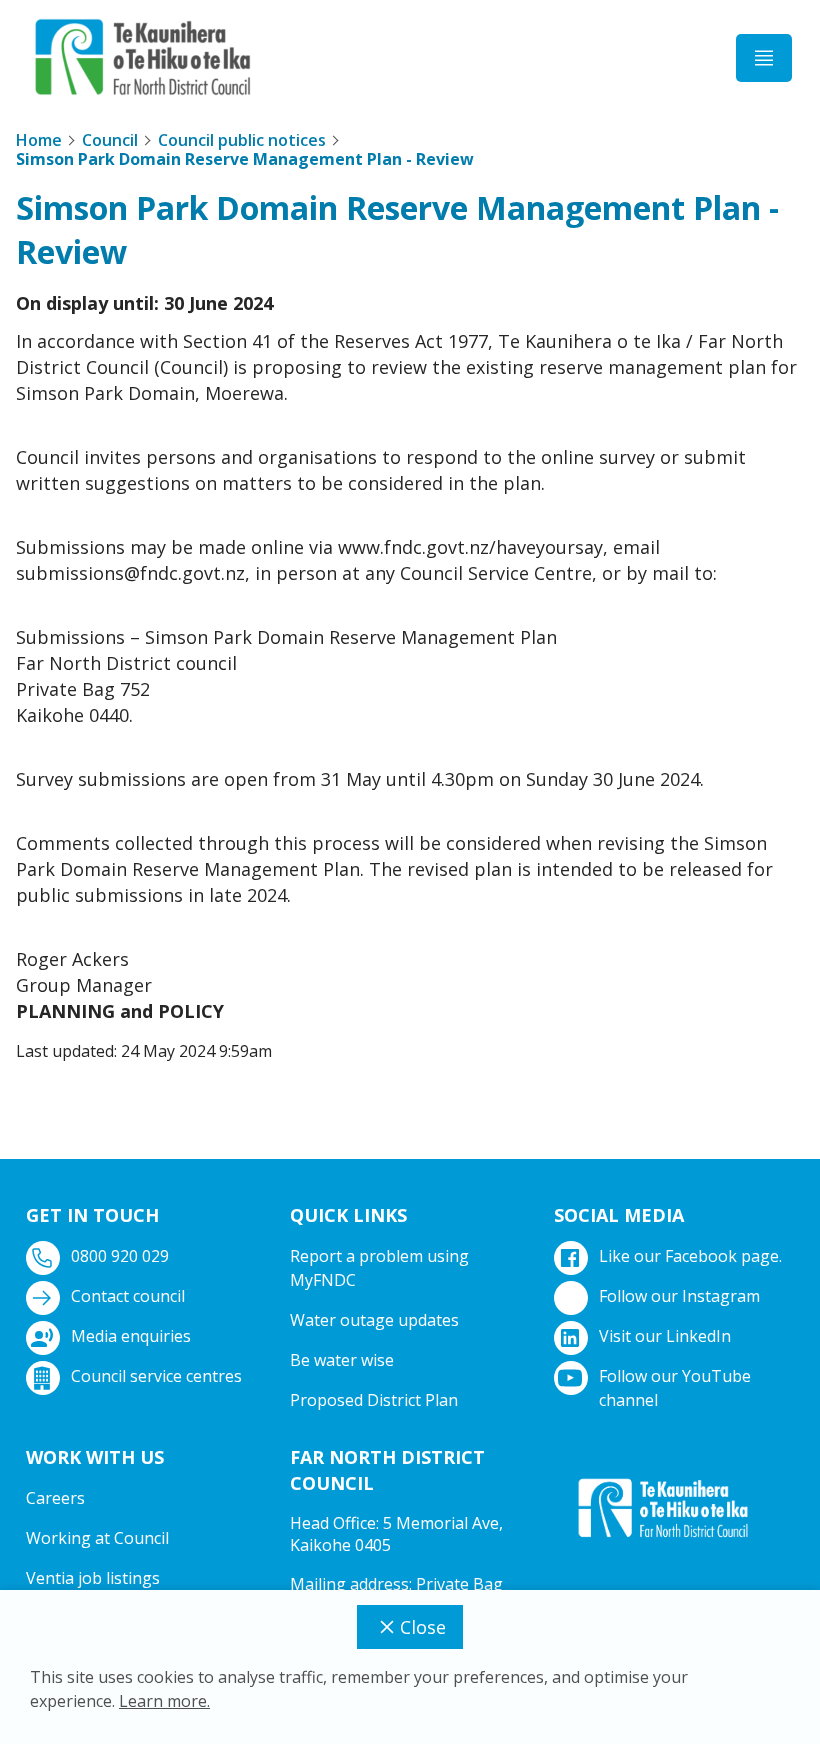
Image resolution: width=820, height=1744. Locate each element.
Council (110, 140)
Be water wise (342, 1360)
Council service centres (156, 1376)
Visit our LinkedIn (665, 1336)
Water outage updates (374, 1320)
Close (423, 1627)
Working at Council (97, 1538)
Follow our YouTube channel (675, 1388)
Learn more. (164, 1701)
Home (39, 140)
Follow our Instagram (679, 1296)
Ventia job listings (93, 1578)
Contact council (128, 1296)
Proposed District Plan (374, 1400)
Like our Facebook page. (690, 1256)
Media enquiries (131, 1336)
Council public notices (242, 140)
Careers (55, 1498)
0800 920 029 (120, 1256)
